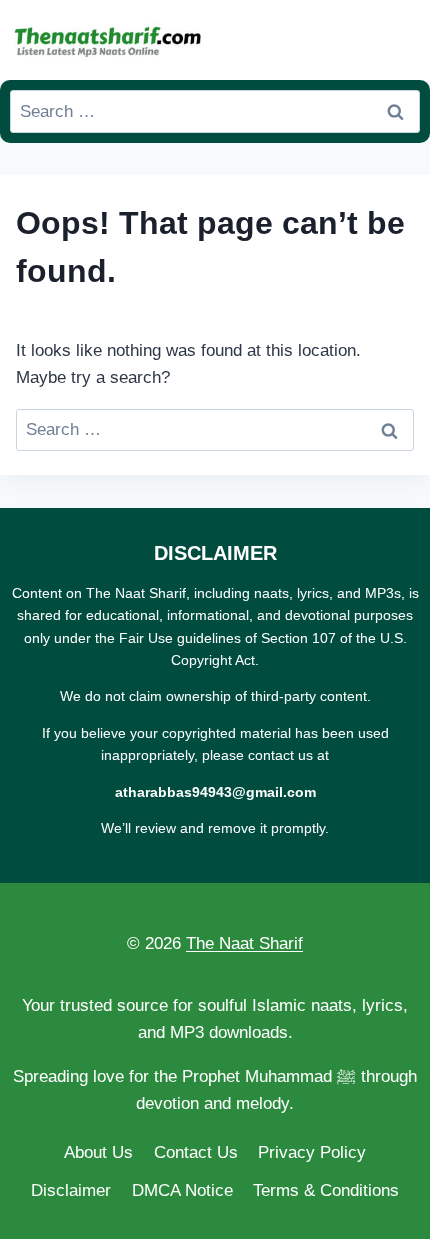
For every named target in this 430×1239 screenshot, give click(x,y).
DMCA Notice (182, 1190)
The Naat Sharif (244, 943)
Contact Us (196, 1152)
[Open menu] (401, 39)
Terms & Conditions (326, 1190)
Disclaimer (71, 1190)
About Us (98, 1152)
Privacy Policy (312, 1152)
